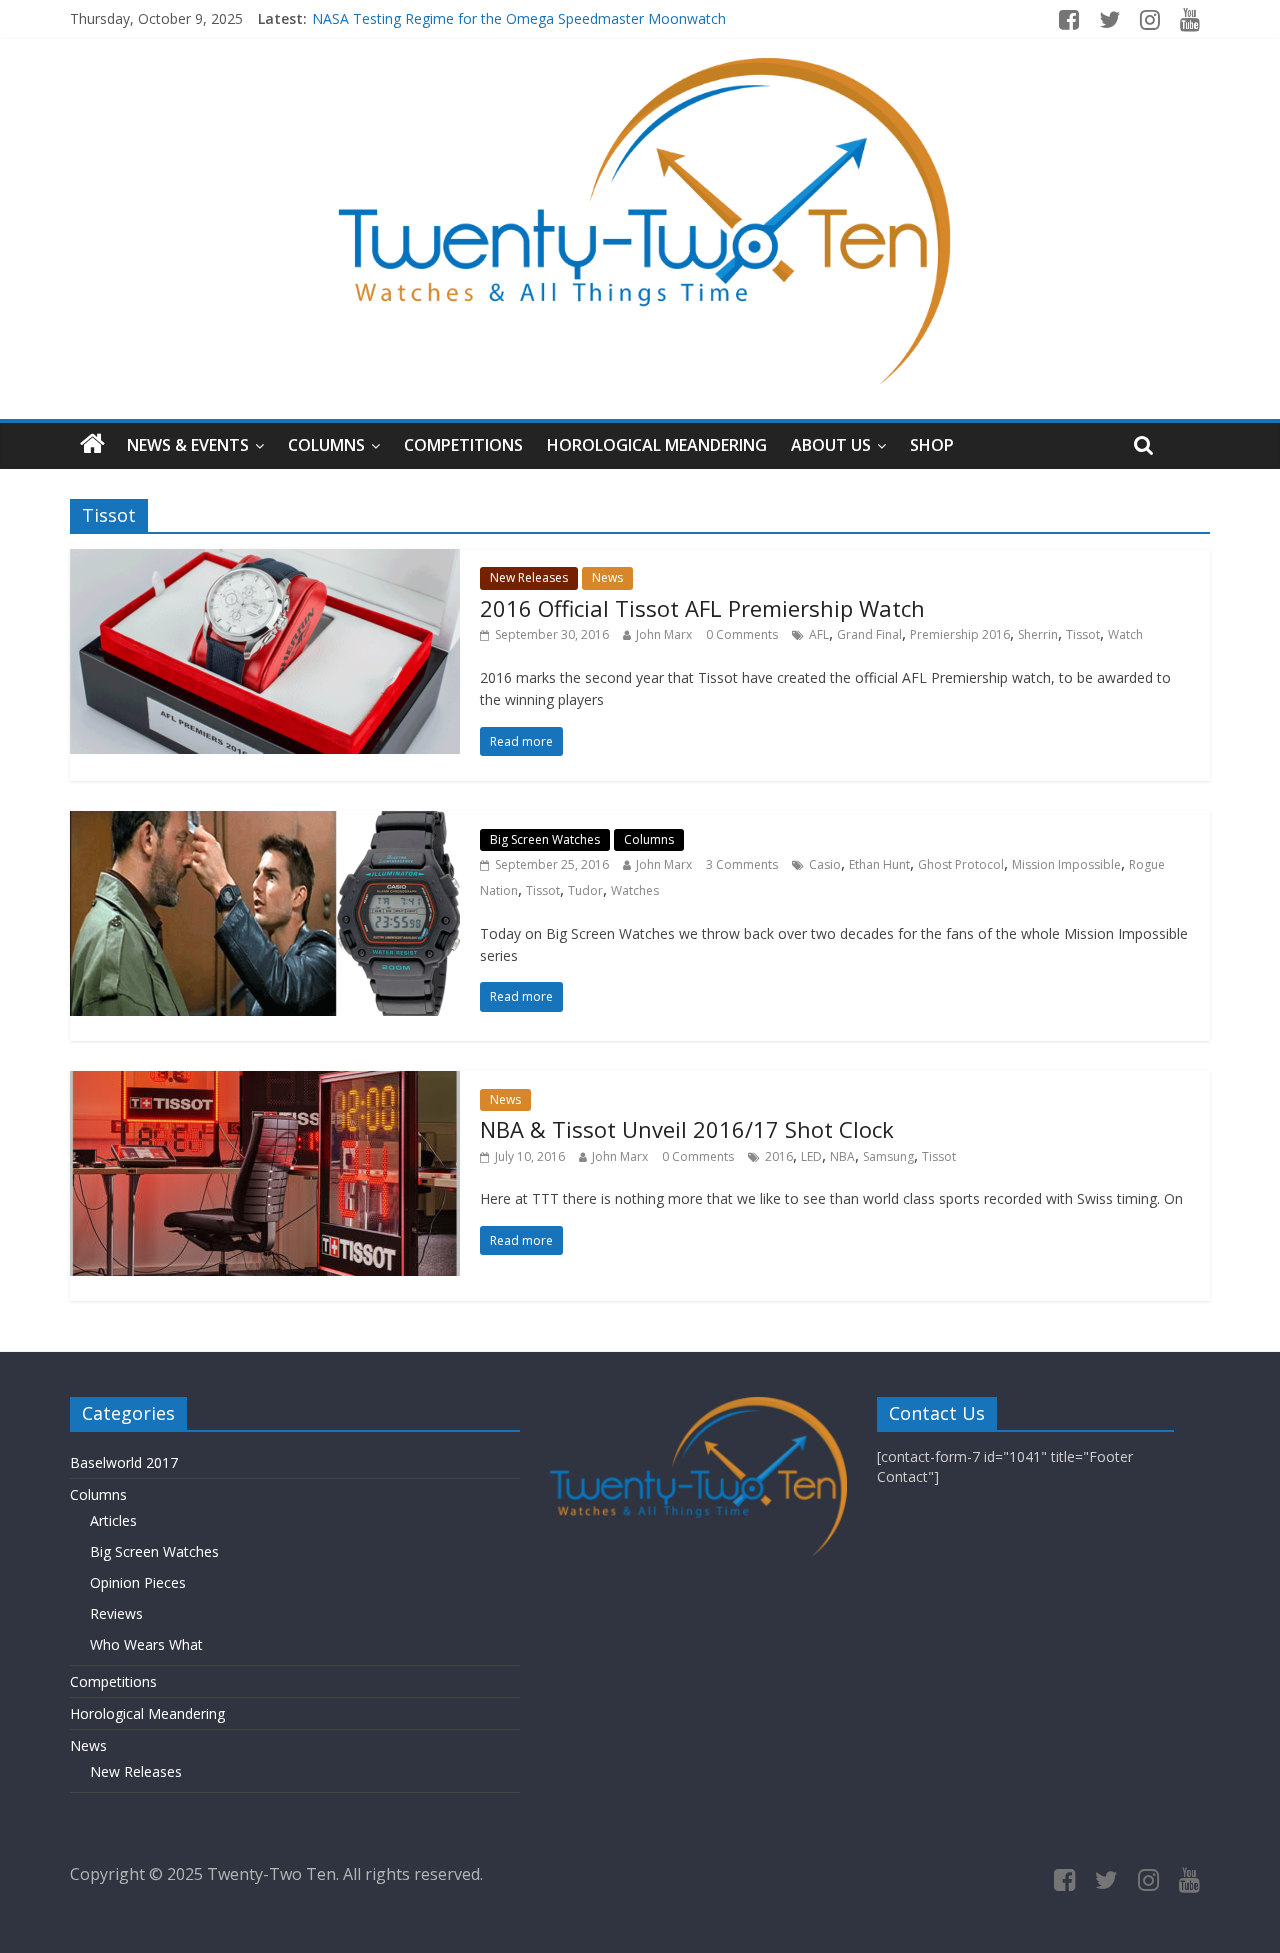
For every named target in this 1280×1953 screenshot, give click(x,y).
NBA (842, 1156)
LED (811, 1156)
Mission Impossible (1066, 864)
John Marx (664, 634)
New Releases (529, 577)
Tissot (1083, 634)
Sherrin (1038, 634)
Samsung (888, 1156)
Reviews (116, 1613)
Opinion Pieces (138, 1582)
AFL (819, 634)
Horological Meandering (657, 445)
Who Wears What (146, 1644)
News (607, 577)
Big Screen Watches (545, 839)
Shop (932, 445)
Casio (825, 864)
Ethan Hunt (879, 864)
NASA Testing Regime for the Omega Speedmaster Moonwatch (519, 18)
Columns (326, 445)
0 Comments (742, 634)
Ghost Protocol (961, 864)
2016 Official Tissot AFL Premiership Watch (702, 608)
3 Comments (742, 864)
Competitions (463, 445)
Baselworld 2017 (124, 1462)
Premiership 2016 (960, 634)
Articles (113, 1520)
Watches (635, 890)
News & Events (188, 445)
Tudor (585, 890)
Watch (1125, 634)
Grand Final (869, 634)
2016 (779, 1156)
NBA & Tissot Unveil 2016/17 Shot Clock (687, 1129)
